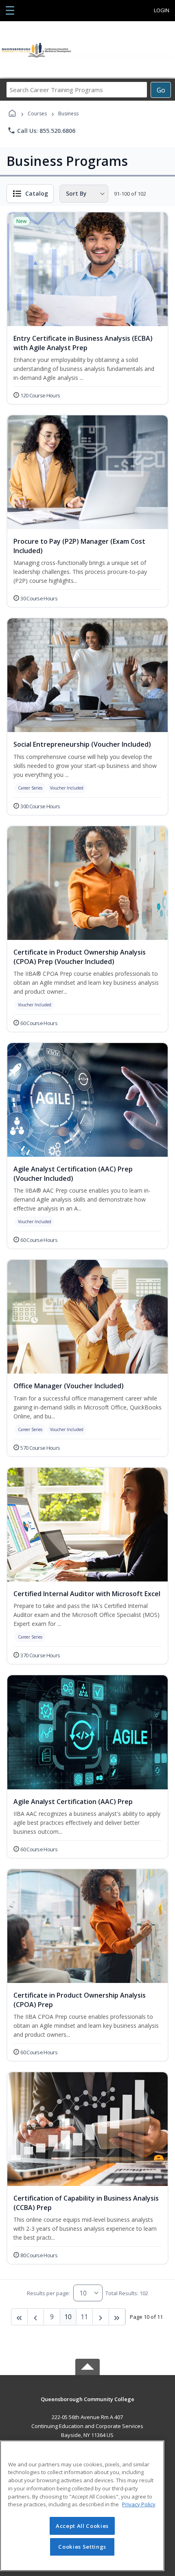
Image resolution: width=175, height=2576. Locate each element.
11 (84, 2317)
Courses (37, 114)
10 (68, 2317)
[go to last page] (20, 2317)
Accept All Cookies (82, 2526)
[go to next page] (36, 2317)
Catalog (37, 193)
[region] (82, 2506)
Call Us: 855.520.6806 (41, 130)
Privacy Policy (139, 2504)
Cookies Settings (82, 2547)
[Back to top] (87, 2405)
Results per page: (48, 2293)
